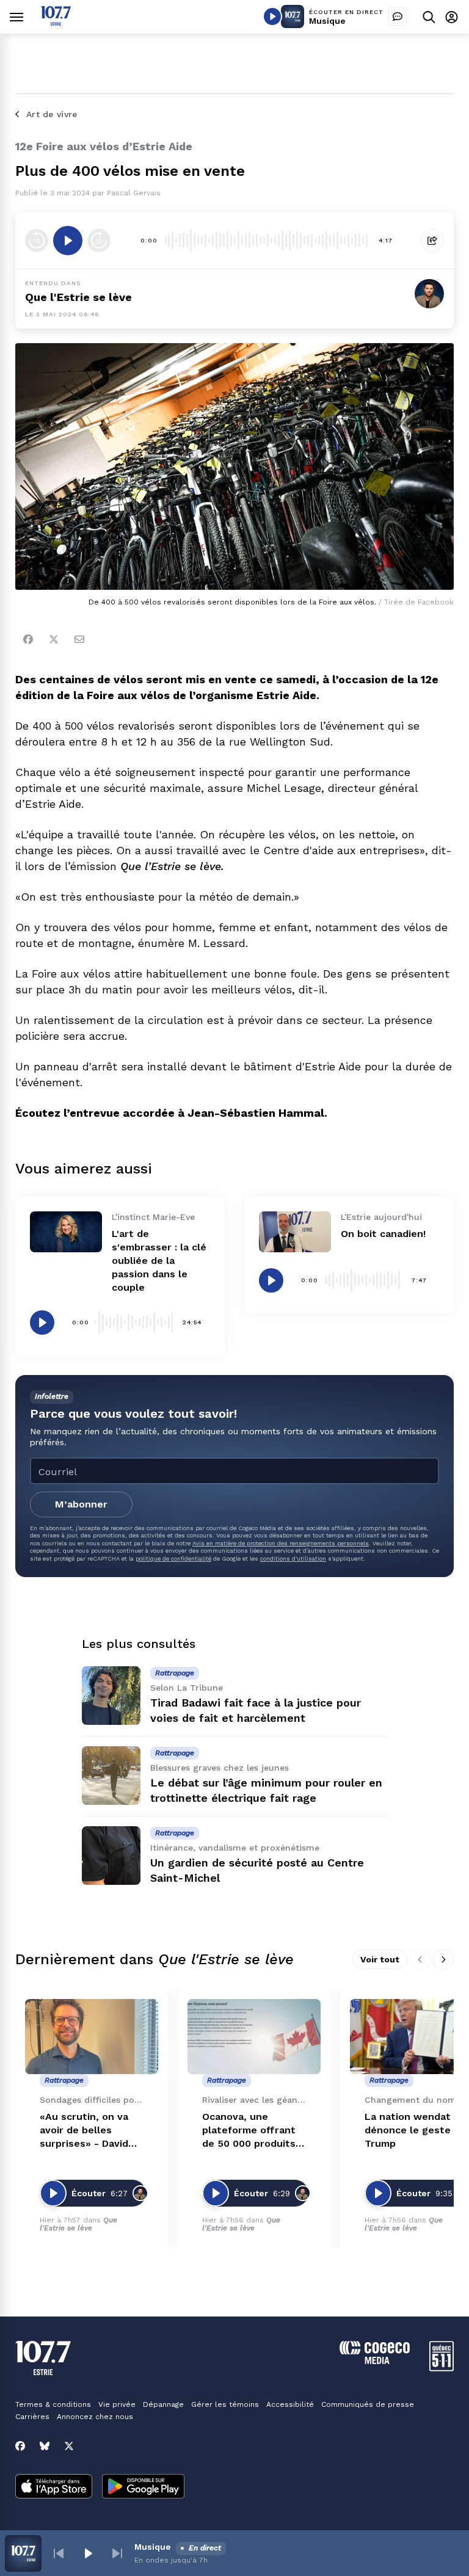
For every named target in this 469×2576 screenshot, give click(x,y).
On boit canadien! (383, 1234)
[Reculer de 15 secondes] (37, 241)
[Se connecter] (452, 17)
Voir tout (380, 1959)
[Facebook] (28, 639)
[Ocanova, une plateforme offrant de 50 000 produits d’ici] (254, 2037)
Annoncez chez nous (95, 2417)
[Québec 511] (442, 2368)
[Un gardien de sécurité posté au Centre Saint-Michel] (111, 1856)
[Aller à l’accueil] (56, 22)
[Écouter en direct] (272, 16)
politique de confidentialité (173, 1558)
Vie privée (117, 2404)
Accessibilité (290, 2404)
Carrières (32, 2417)
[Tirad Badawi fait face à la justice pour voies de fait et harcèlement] (111, 1696)
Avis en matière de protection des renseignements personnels (281, 1543)
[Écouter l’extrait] (68, 241)
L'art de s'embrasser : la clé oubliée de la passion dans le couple (159, 1261)
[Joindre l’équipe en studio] (398, 16)
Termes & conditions (53, 2404)
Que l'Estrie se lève (78, 297)
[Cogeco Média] (375, 2361)
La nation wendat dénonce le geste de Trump (415, 2130)
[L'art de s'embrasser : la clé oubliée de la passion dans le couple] (66, 1232)
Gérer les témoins (225, 2404)
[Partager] (432, 241)
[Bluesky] (45, 2446)
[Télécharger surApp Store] (54, 2487)
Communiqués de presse (368, 2404)
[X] (69, 2446)
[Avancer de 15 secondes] (99, 241)
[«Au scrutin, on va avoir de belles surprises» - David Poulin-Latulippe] (92, 2037)
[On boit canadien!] (295, 1232)
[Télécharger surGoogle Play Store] (143, 2487)
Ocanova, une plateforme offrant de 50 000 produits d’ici (249, 2131)
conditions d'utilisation (293, 1558)
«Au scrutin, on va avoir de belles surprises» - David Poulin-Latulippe (84, 2131)
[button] (59, 2553)
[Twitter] (54, 639)
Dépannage (163, 2404)
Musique (327, 21)
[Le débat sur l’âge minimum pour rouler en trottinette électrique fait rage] (111, 1776)
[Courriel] (79, 639)
